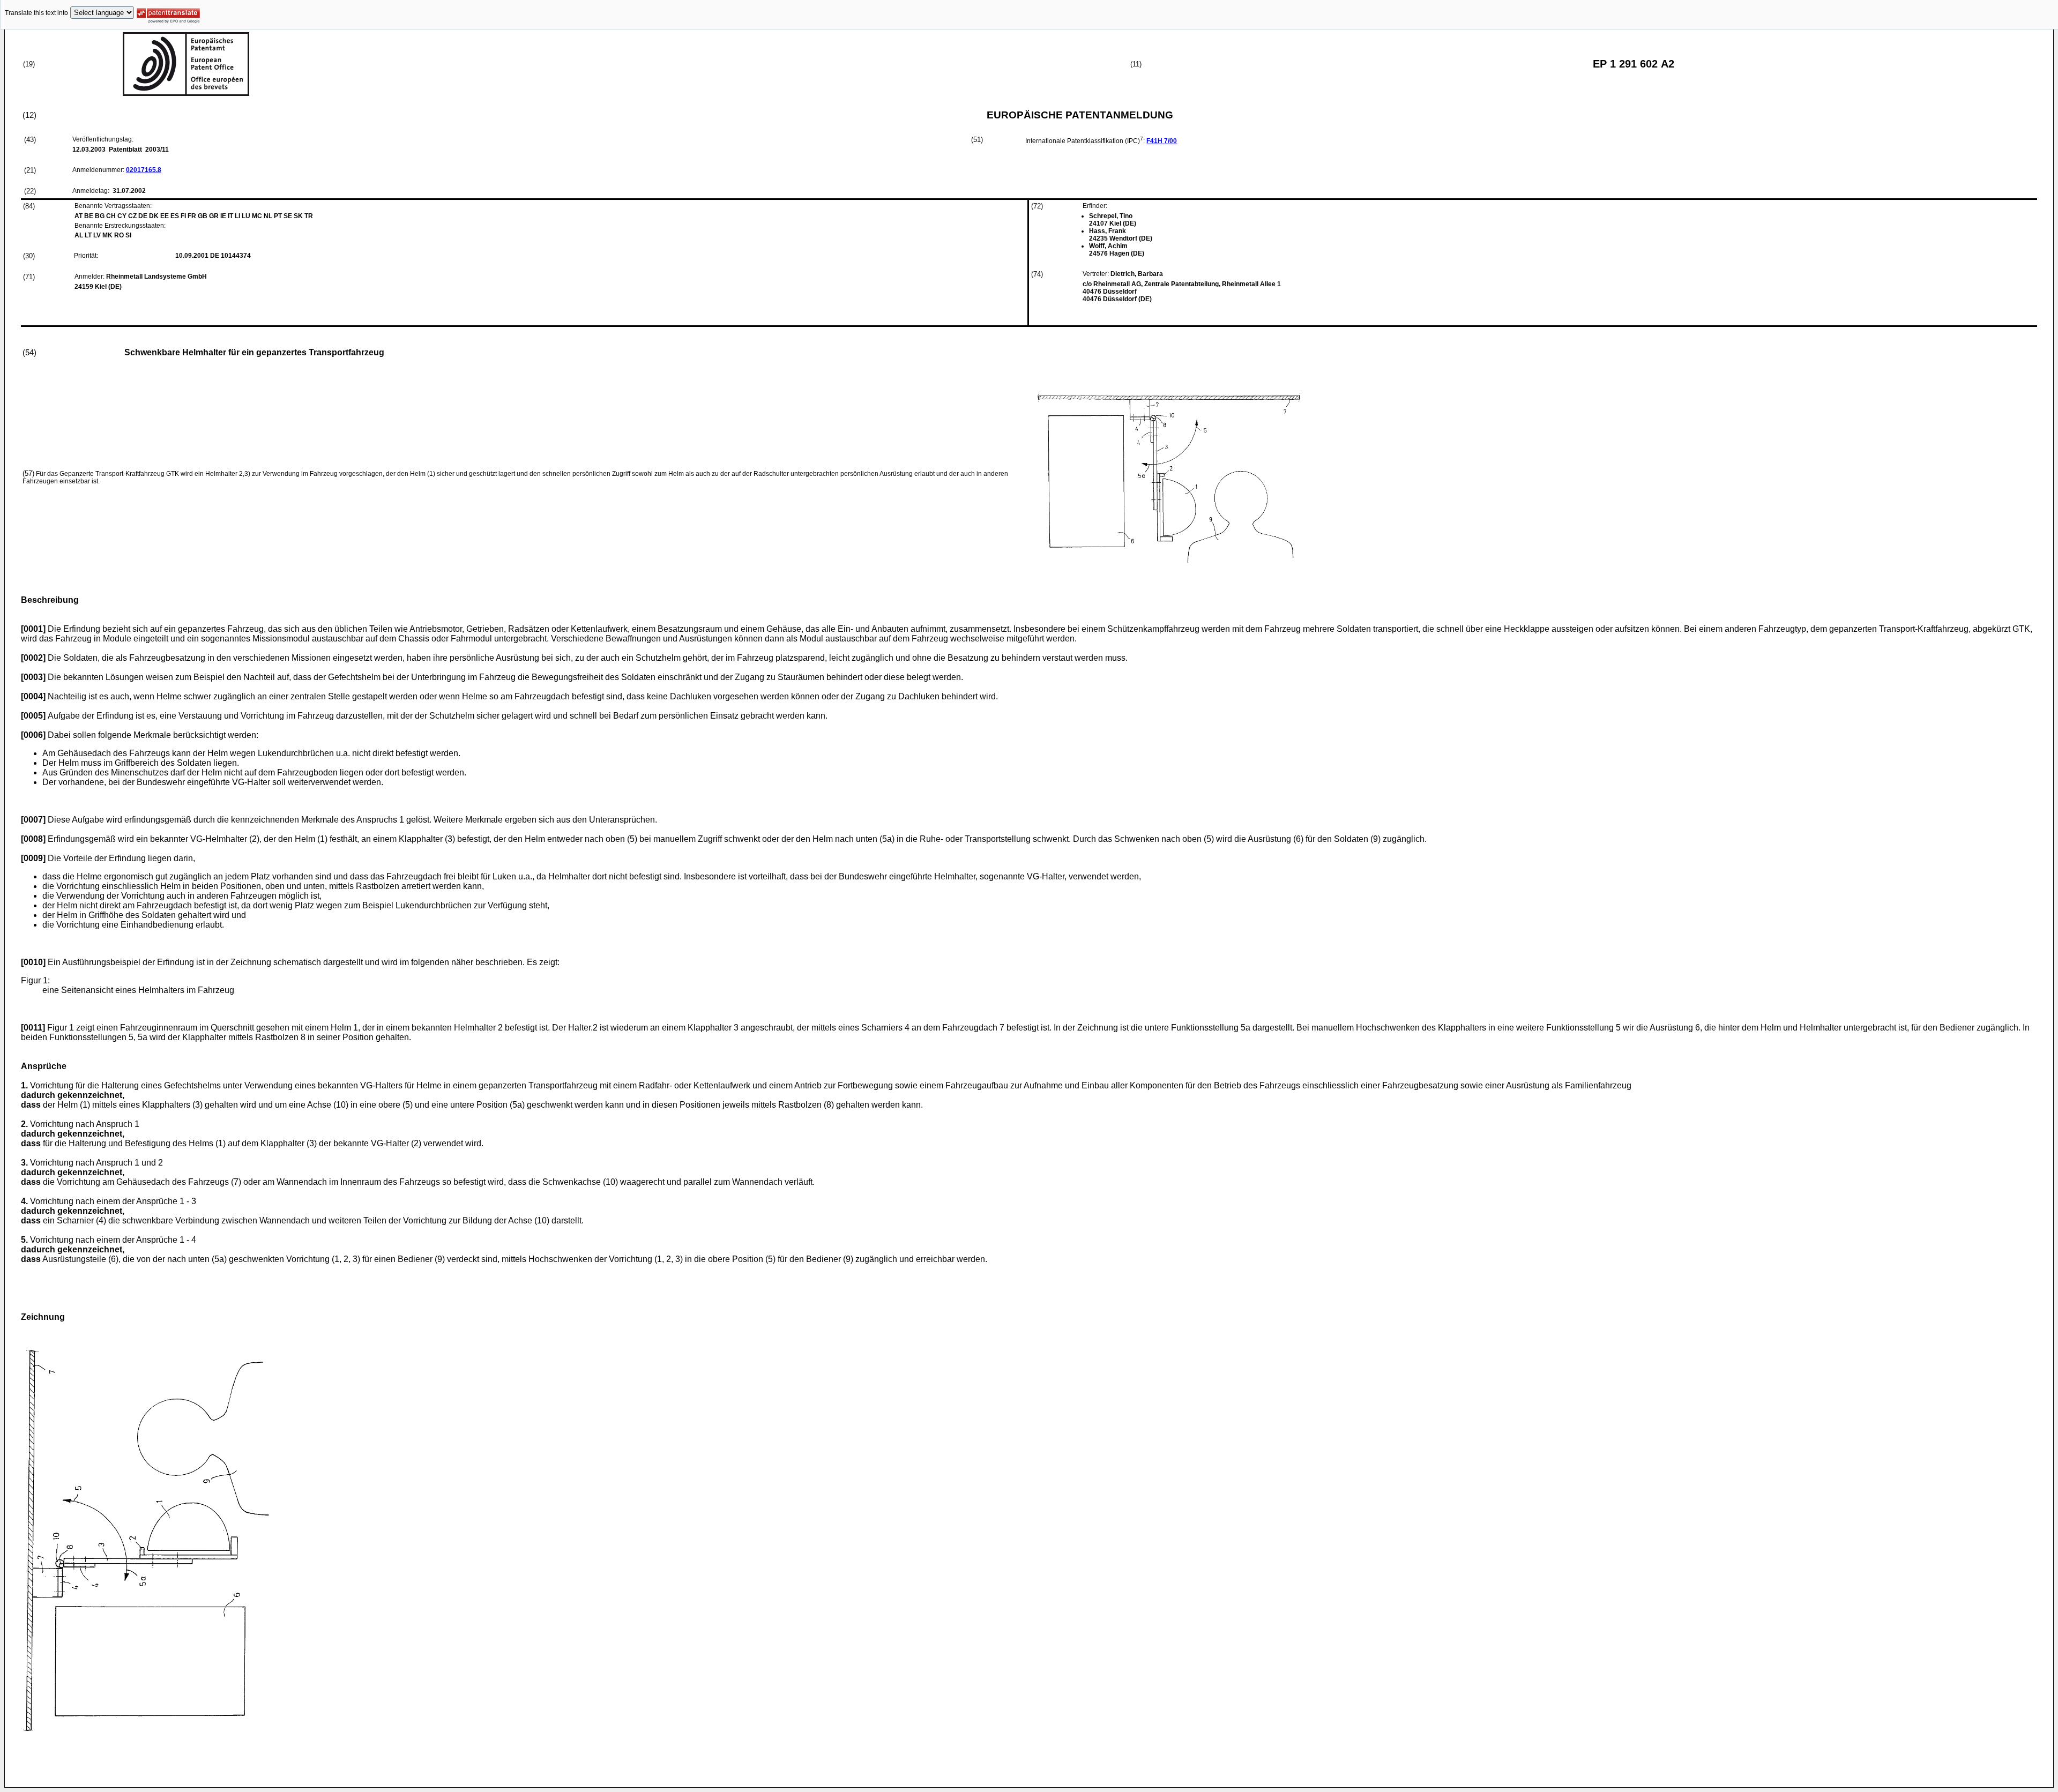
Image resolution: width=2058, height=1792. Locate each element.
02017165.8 (144, 170)
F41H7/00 (1162, 141)
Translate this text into (36, 13)
